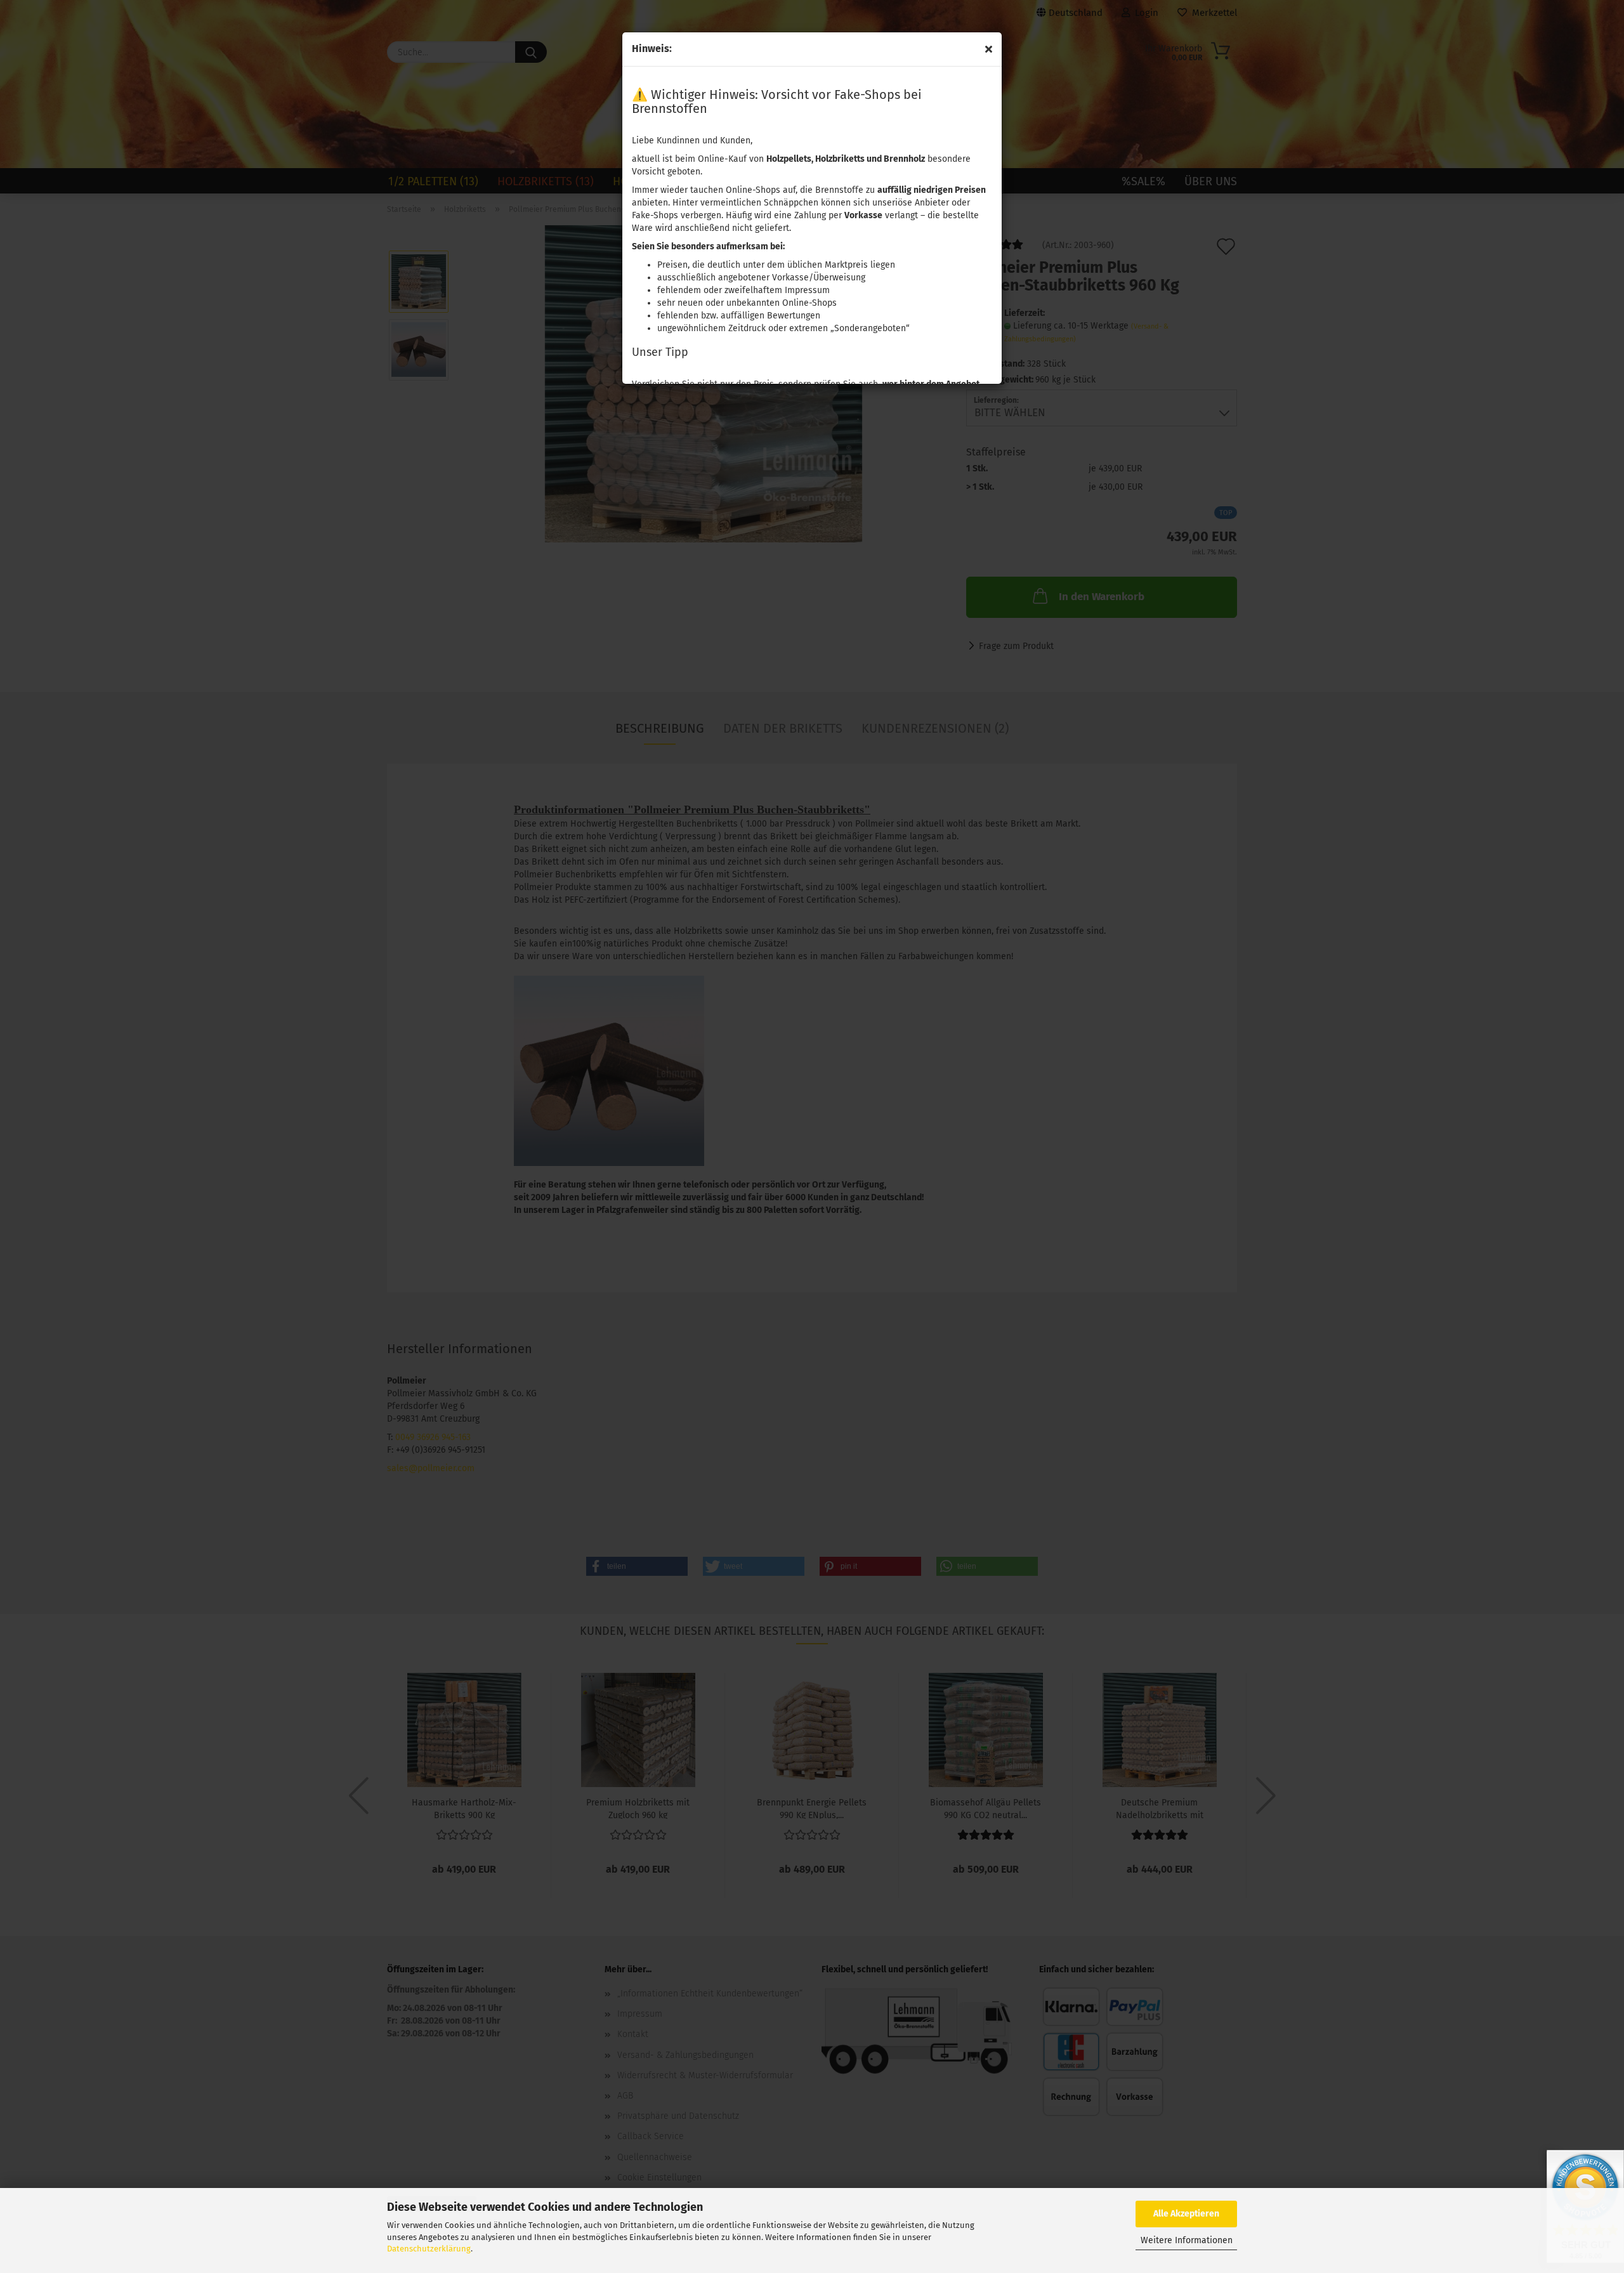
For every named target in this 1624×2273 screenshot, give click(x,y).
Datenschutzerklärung (429, 2249)
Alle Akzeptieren (1186, 2214)
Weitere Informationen (1187, 2240)
